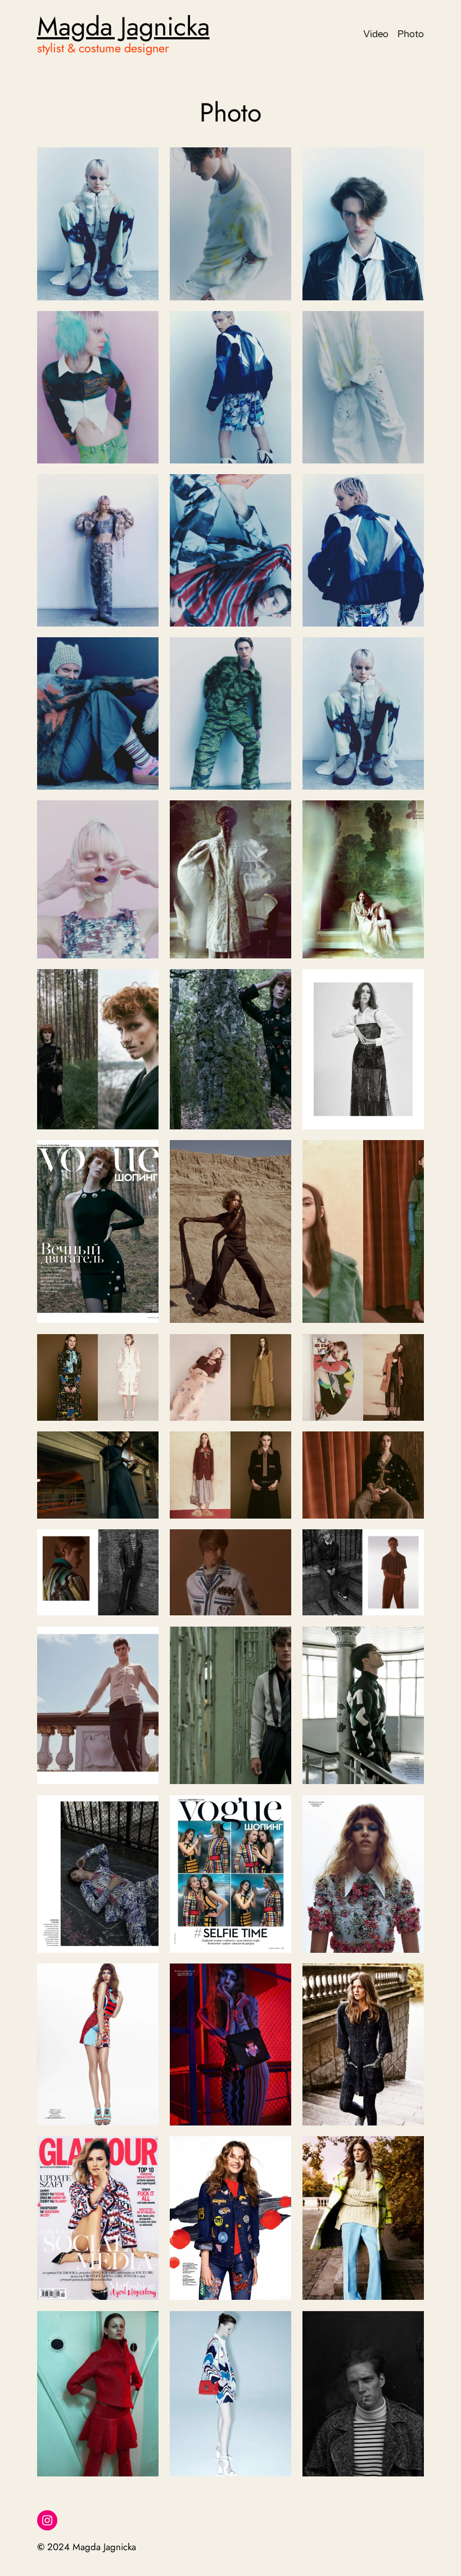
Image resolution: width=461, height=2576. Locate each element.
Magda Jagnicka (123, 26)
